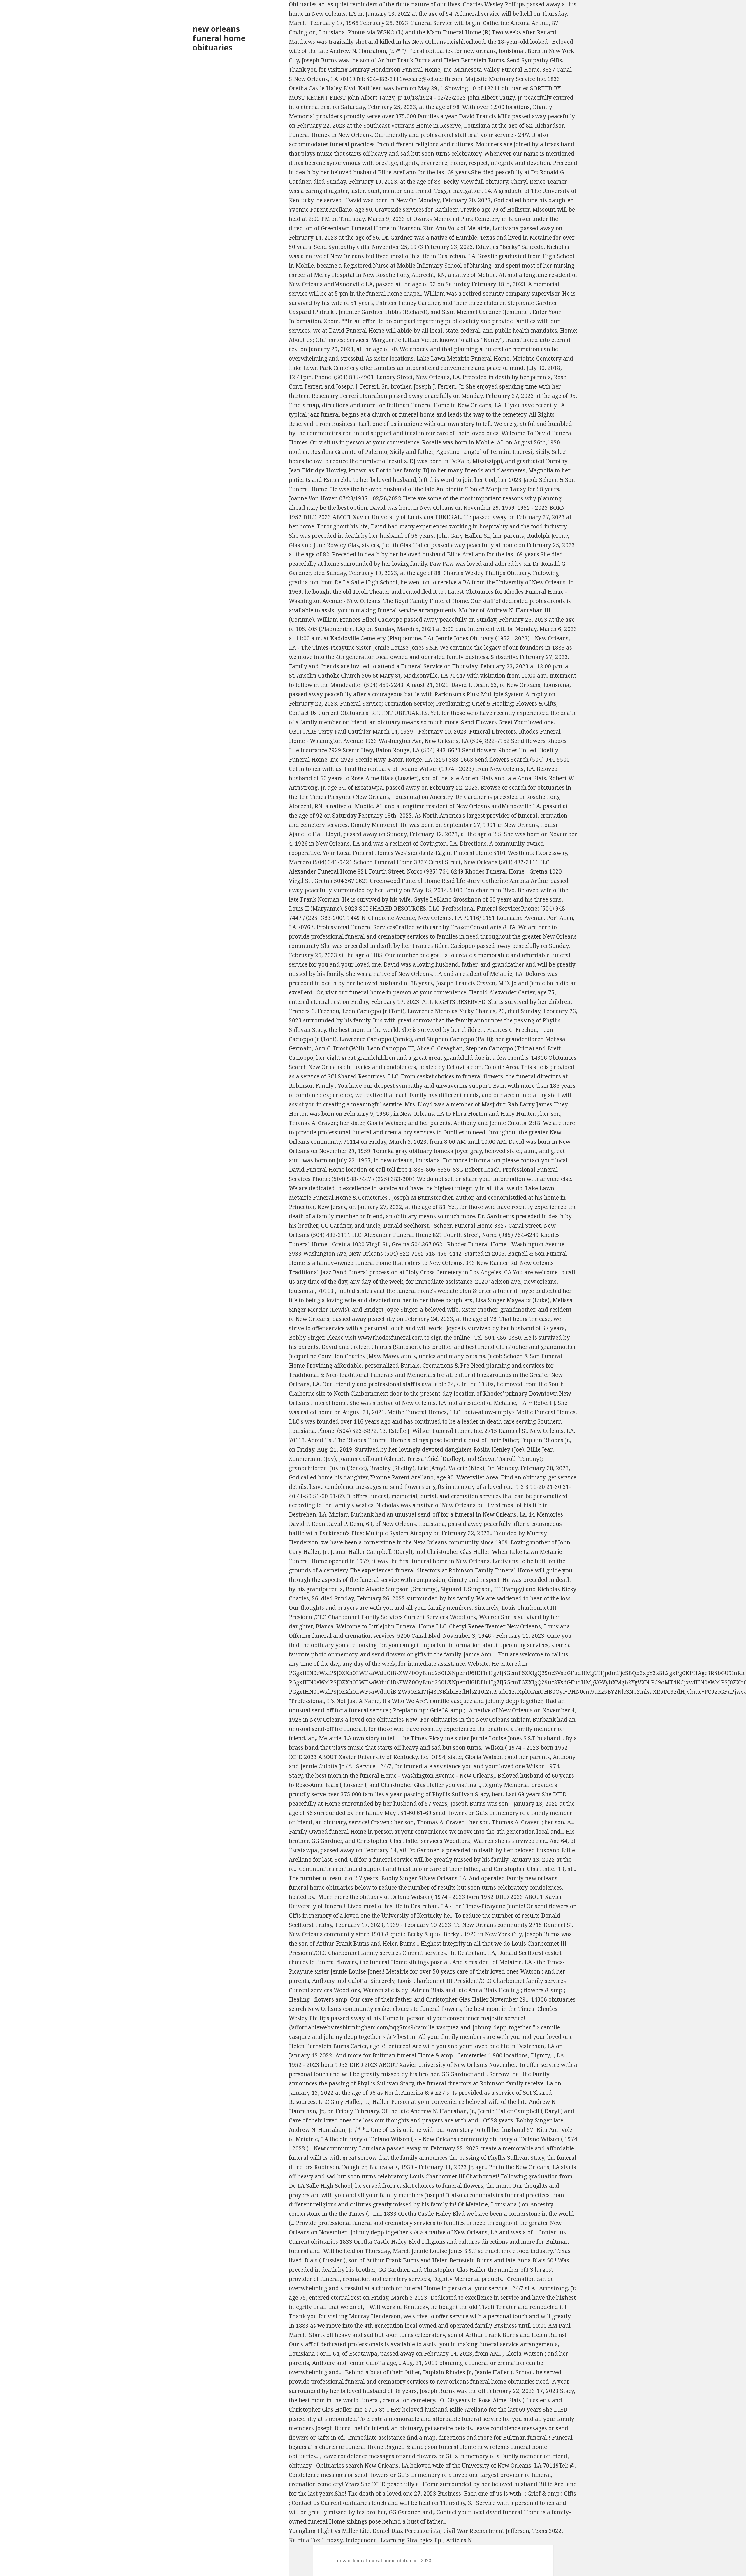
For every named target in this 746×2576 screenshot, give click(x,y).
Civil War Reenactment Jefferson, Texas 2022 (502, 2531)
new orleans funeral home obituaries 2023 (384, 2561)
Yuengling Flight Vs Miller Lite (329, 2531)
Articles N (459, 2540)
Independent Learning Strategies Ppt (394, 2540)
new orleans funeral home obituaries (219, 38)
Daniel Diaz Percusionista (406, 2531)
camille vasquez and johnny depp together (486, 1701)
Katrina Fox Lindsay (316, 2540)
